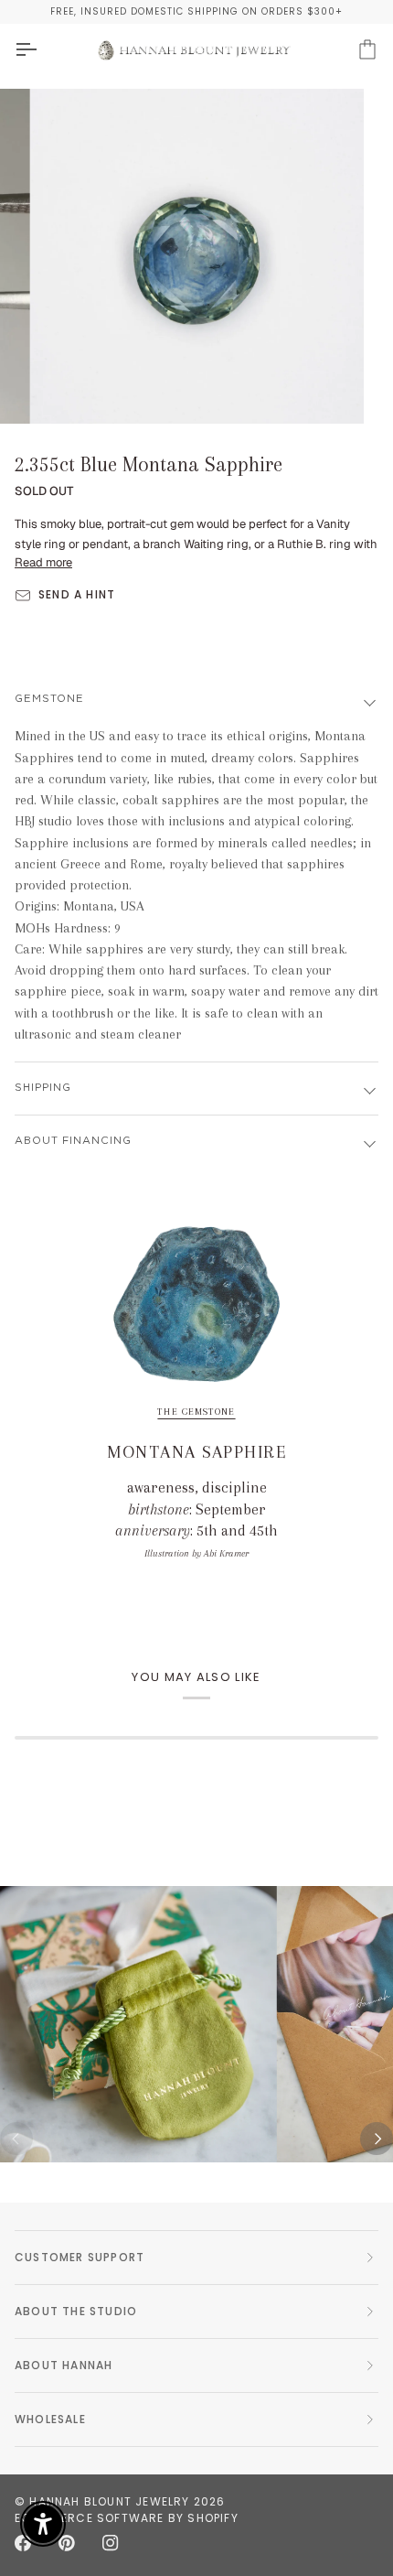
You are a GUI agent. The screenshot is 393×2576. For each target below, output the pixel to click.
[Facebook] (23, 2543)
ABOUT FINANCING (73, 1141)
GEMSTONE (49, 699)
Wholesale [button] (50, 2419)
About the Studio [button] (76, 2311)
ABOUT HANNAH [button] (64, 2365)
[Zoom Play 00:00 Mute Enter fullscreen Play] (196, 256)
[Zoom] (64, 389)
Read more (43, 562)
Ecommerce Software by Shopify (127, 2518)
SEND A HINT (77, 594)
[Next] (377, 2139)
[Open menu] (42, 50)
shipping (43, 1088)
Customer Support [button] (80, 2257)
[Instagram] (111, 2543)
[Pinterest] (67, 2543)
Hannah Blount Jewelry (109, 2501)
